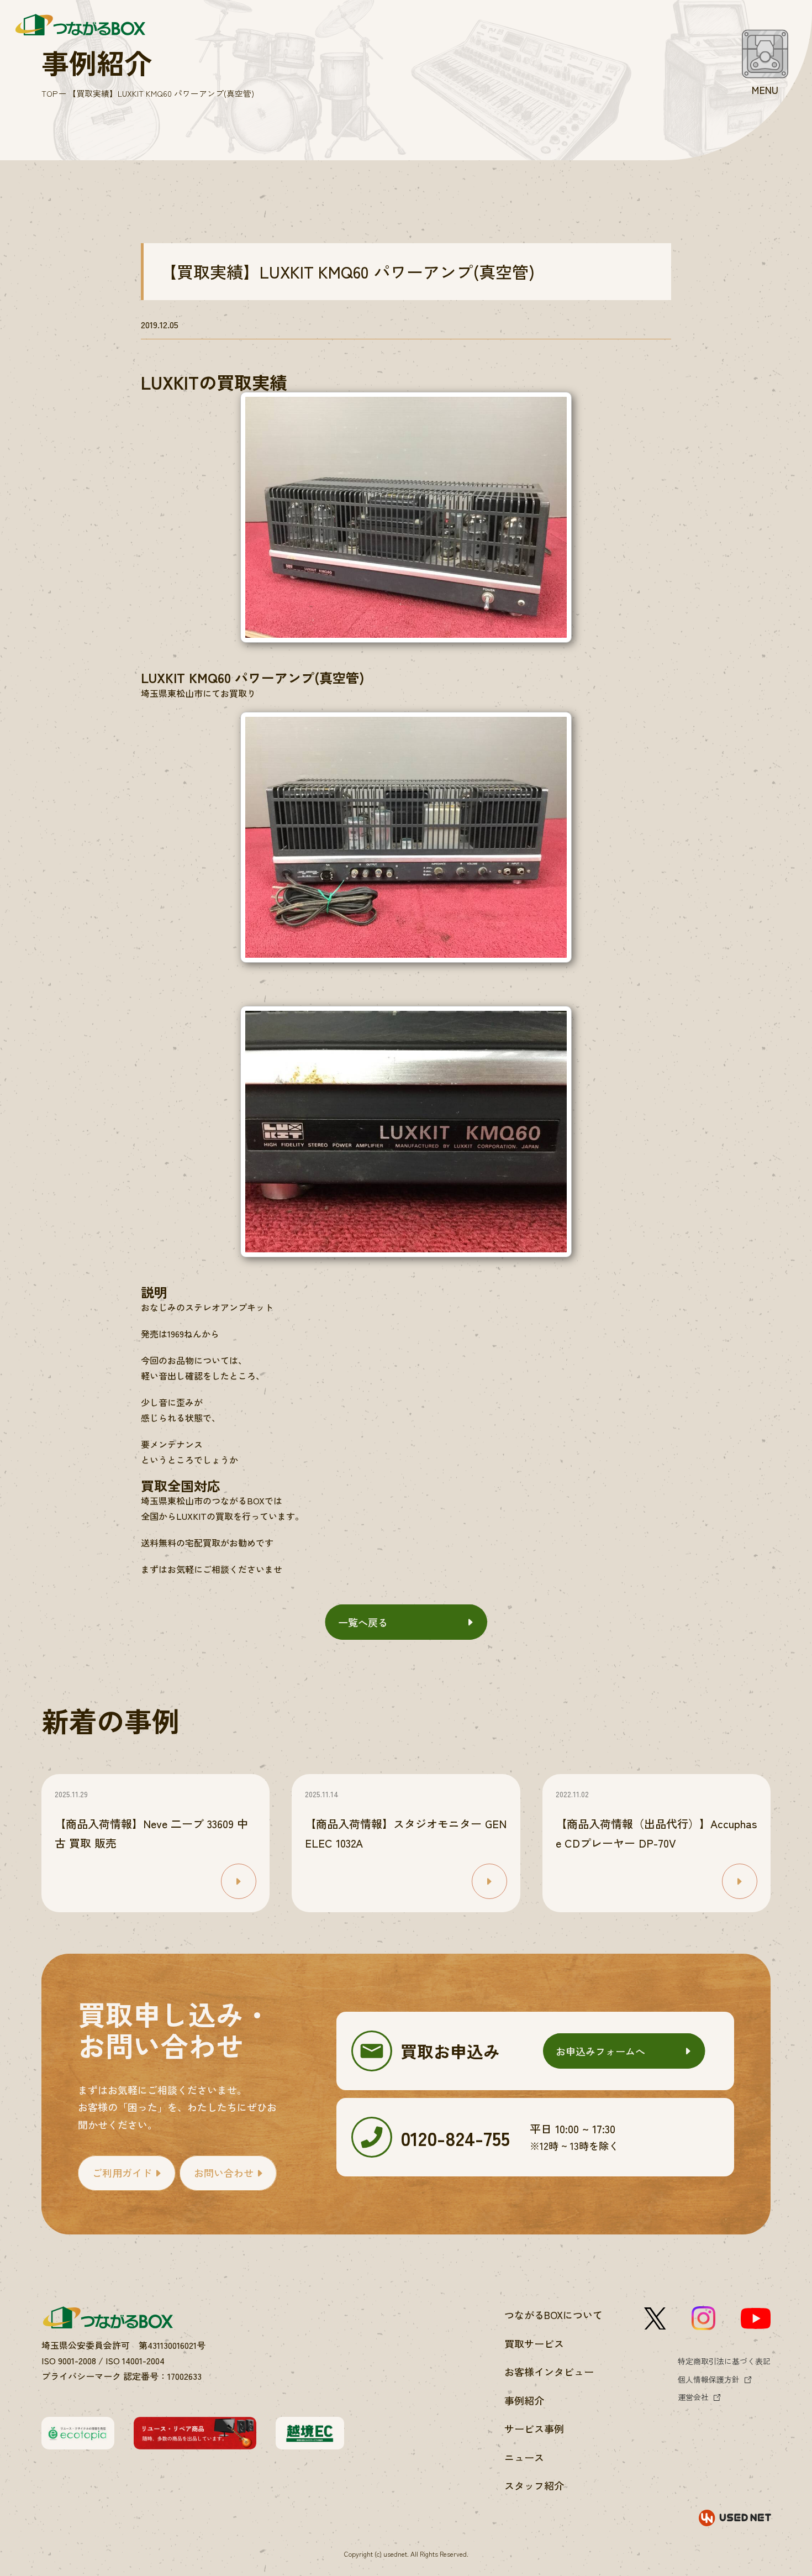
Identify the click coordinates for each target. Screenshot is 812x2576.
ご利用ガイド (122, 2173)
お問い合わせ (224, 2173)
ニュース (524, 2457)
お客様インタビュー (549, 2372)
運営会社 (693, 2397)
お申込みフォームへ (600, 2051)
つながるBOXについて (553, 2315)
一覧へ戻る (363, 1622)
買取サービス (534, 2343)
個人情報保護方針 (709, 2379)
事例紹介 (524, 2400)
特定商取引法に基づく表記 (724, 2361)
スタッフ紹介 (534, 2485)
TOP (49, 93)
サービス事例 (534, 2428)
